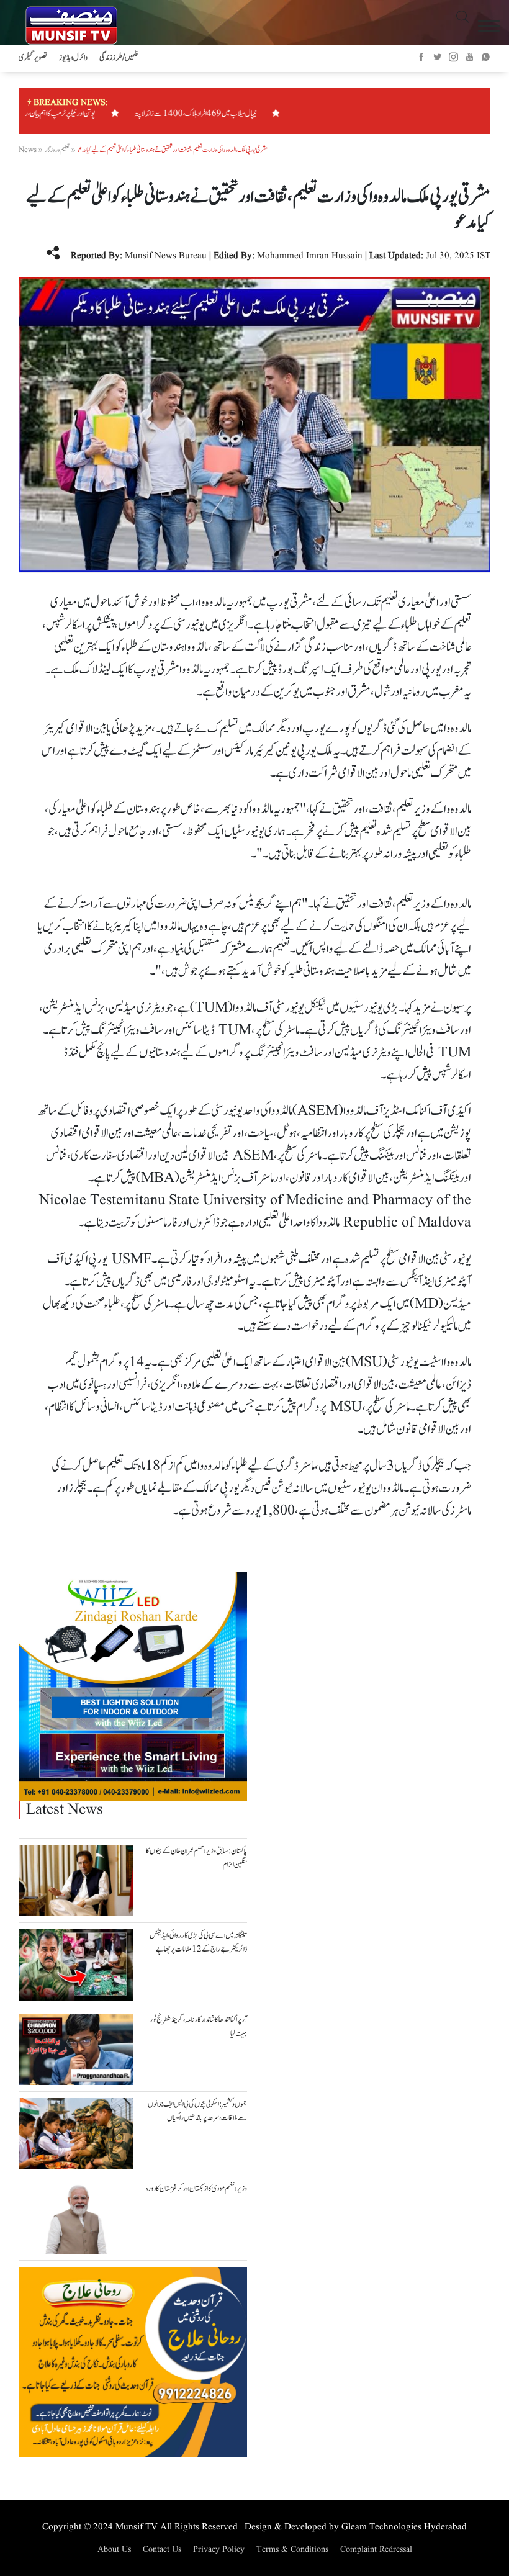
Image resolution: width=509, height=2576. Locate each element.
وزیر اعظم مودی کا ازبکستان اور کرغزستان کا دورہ (196, 2189)
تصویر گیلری (33, 58)
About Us (114, 2549)
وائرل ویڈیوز (73, 58)
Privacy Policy (219, 2549)
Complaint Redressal (376, 2549)
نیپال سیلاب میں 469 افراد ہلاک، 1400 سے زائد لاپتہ (217, 114)
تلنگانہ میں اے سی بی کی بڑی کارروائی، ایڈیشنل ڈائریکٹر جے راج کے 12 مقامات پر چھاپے (198, 1943)
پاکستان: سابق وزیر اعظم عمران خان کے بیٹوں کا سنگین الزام (196, 1858)
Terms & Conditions (292, 2549)
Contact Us (162, 2549)
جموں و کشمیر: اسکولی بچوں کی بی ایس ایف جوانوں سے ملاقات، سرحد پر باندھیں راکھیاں (197, 2112)
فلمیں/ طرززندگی (119, 58)
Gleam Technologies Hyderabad (404, 2527)
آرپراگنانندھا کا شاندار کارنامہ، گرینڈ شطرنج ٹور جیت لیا (198, 2027)
